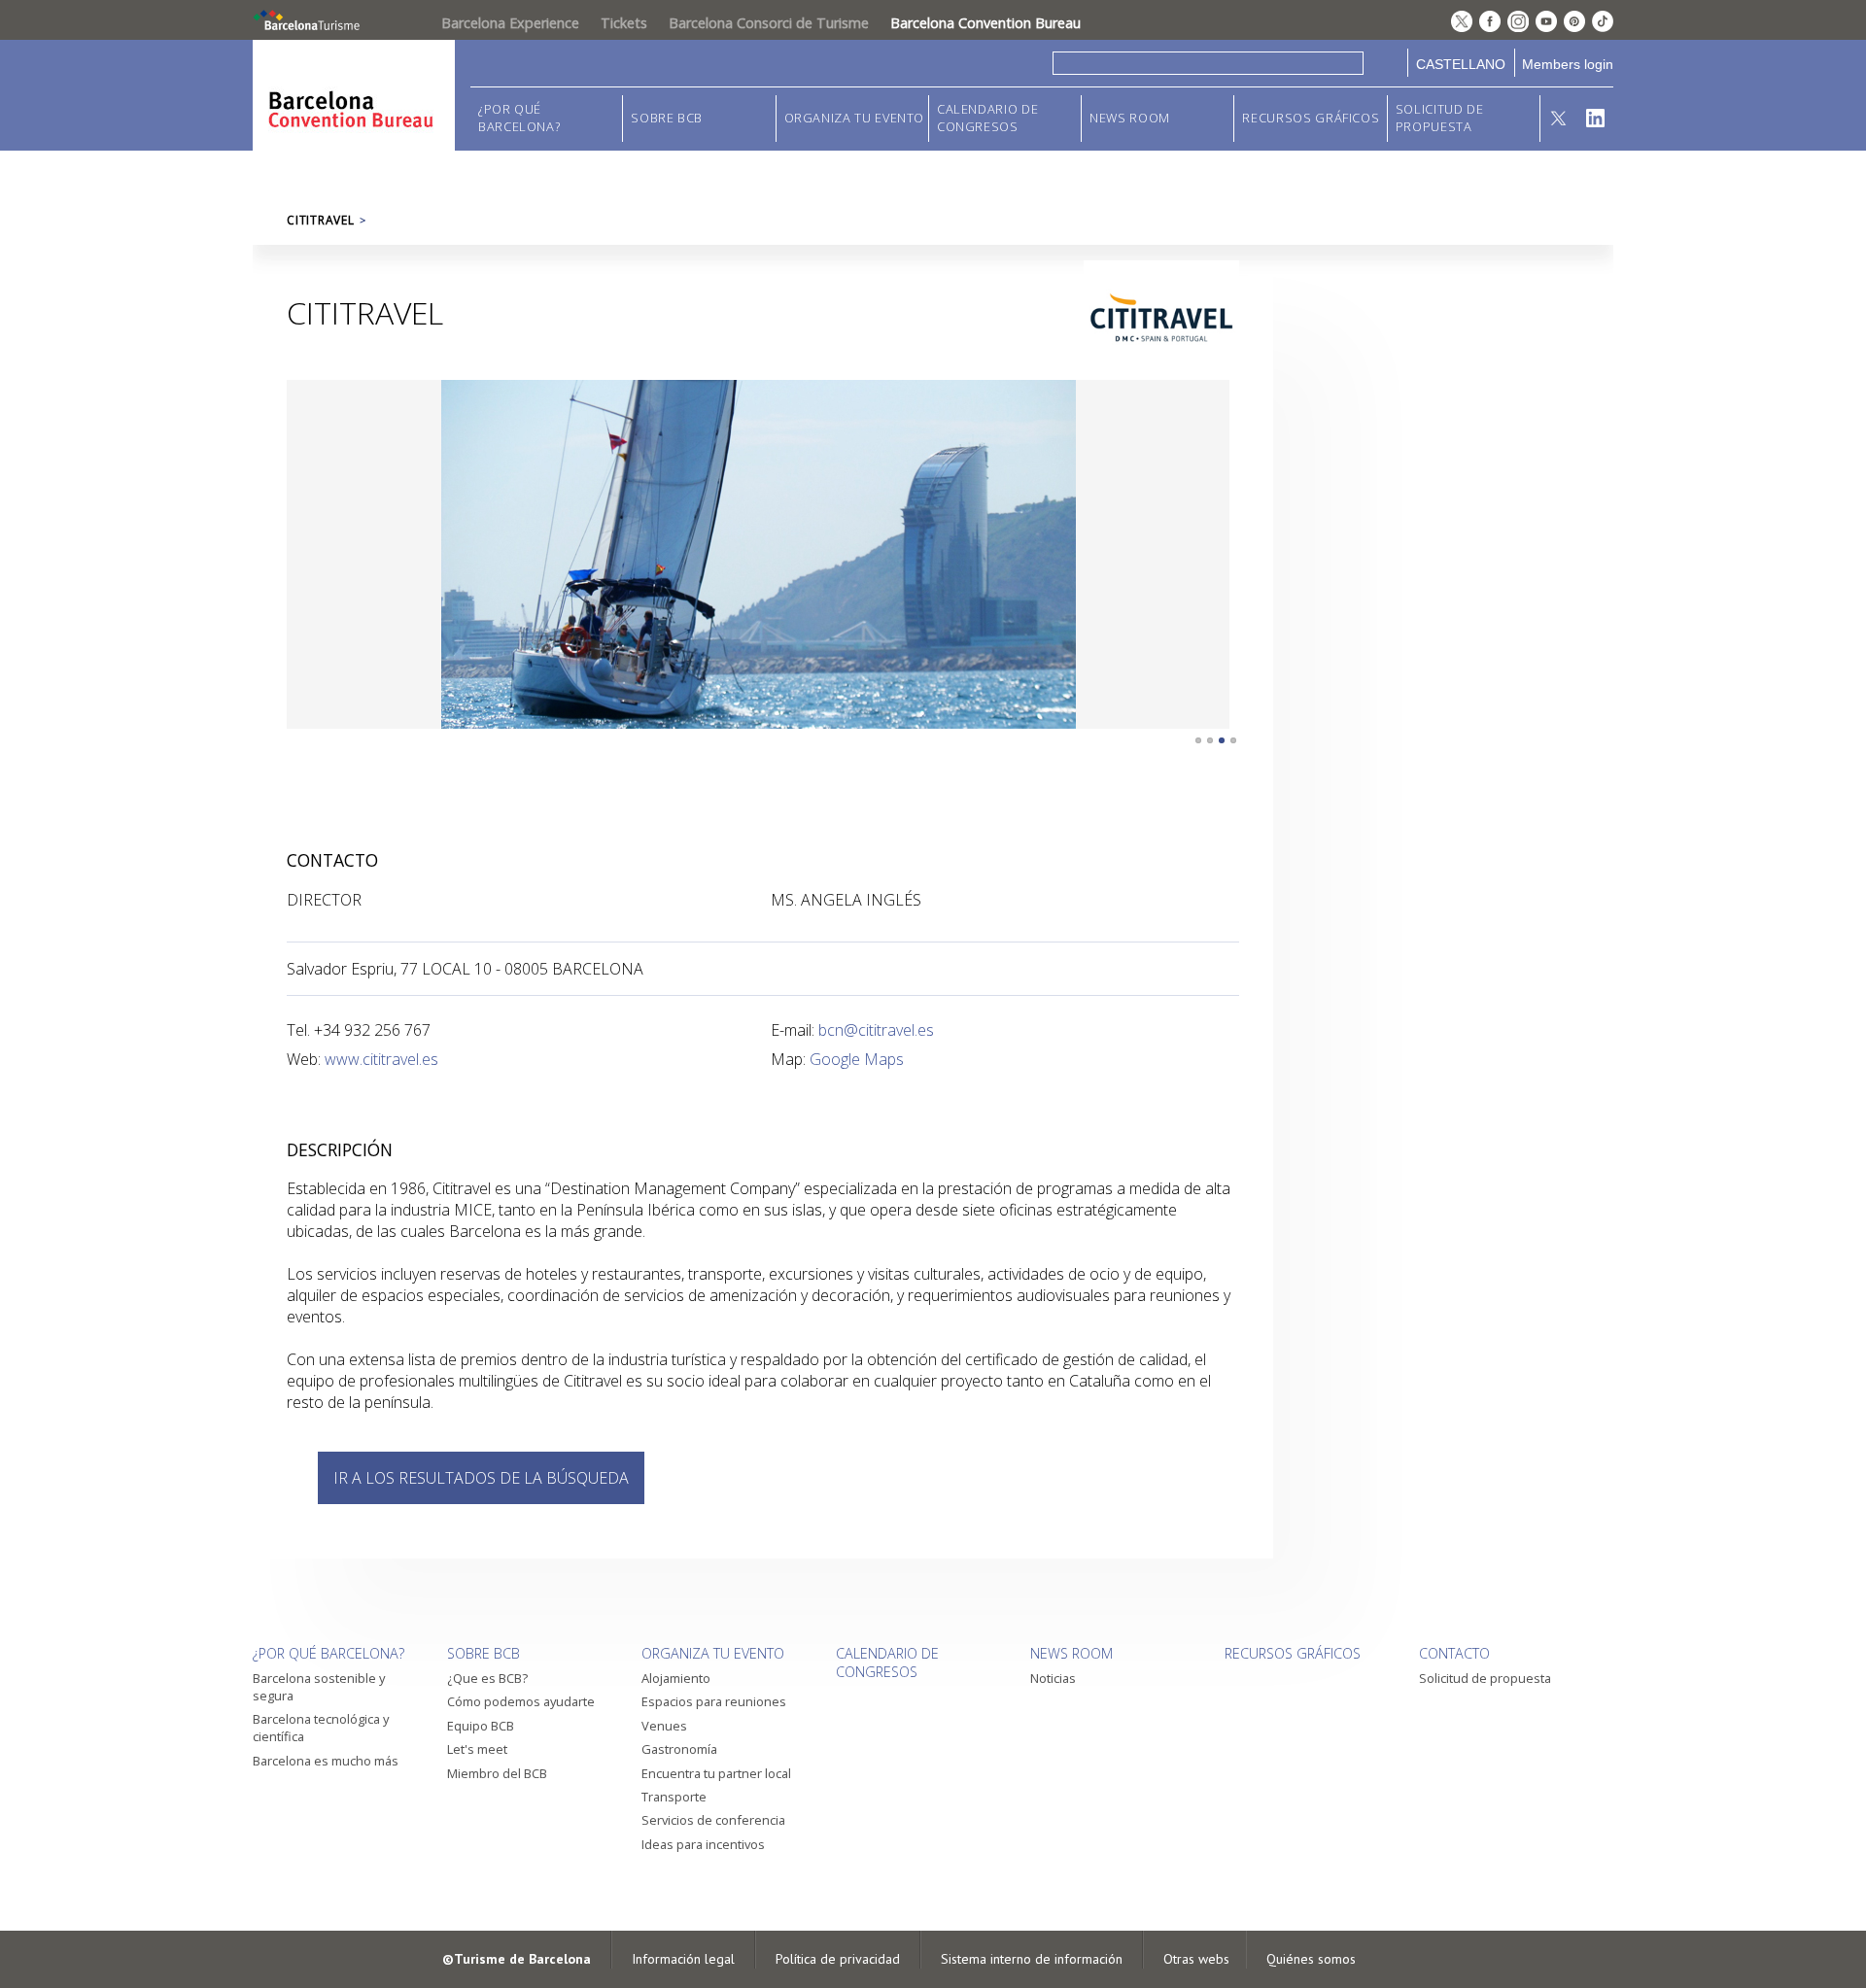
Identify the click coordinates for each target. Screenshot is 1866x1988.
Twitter (1558, 119)
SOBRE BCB (667, 118)
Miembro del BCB (497, 1773)
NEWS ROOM (1130, 118)
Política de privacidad (838, 1959)
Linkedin (1595, 119)
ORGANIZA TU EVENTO (855, 118)
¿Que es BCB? (487, 1678)
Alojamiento (676, 1678)
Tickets (624, 23)
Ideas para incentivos (703, 1844)
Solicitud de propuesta (1440, 118)
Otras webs (1196, 1959)
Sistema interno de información (1032, 1959)
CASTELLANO (1461, 64)
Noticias (1053, 1678)
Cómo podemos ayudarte (521, 1701)
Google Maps (857, 1059)
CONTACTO (1454, 1653)
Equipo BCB (481, 1726)
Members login (1568, 64)
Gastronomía (679, 1749)
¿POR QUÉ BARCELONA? (519, 118)
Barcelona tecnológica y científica (321, 1728)
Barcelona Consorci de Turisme (769, 23)
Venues (664, 1726)
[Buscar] (1385, 63)
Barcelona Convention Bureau (985, 23)
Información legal (683, 1959)
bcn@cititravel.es (876, 1030)
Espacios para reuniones (714, 1701)
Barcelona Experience (510, 23)
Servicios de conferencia (713, 1820)
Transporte (674, 1797)
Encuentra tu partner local (716, 1773)
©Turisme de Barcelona (517, 1959)
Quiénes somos (1311, 1959)
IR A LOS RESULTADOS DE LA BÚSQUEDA (481, 1478)
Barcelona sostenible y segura (319, 1687)
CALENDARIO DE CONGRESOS (987, 118)
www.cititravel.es (381, 1059)
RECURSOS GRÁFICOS (1311, 118)
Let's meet (477, 1749)
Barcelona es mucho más (326, 1761)
